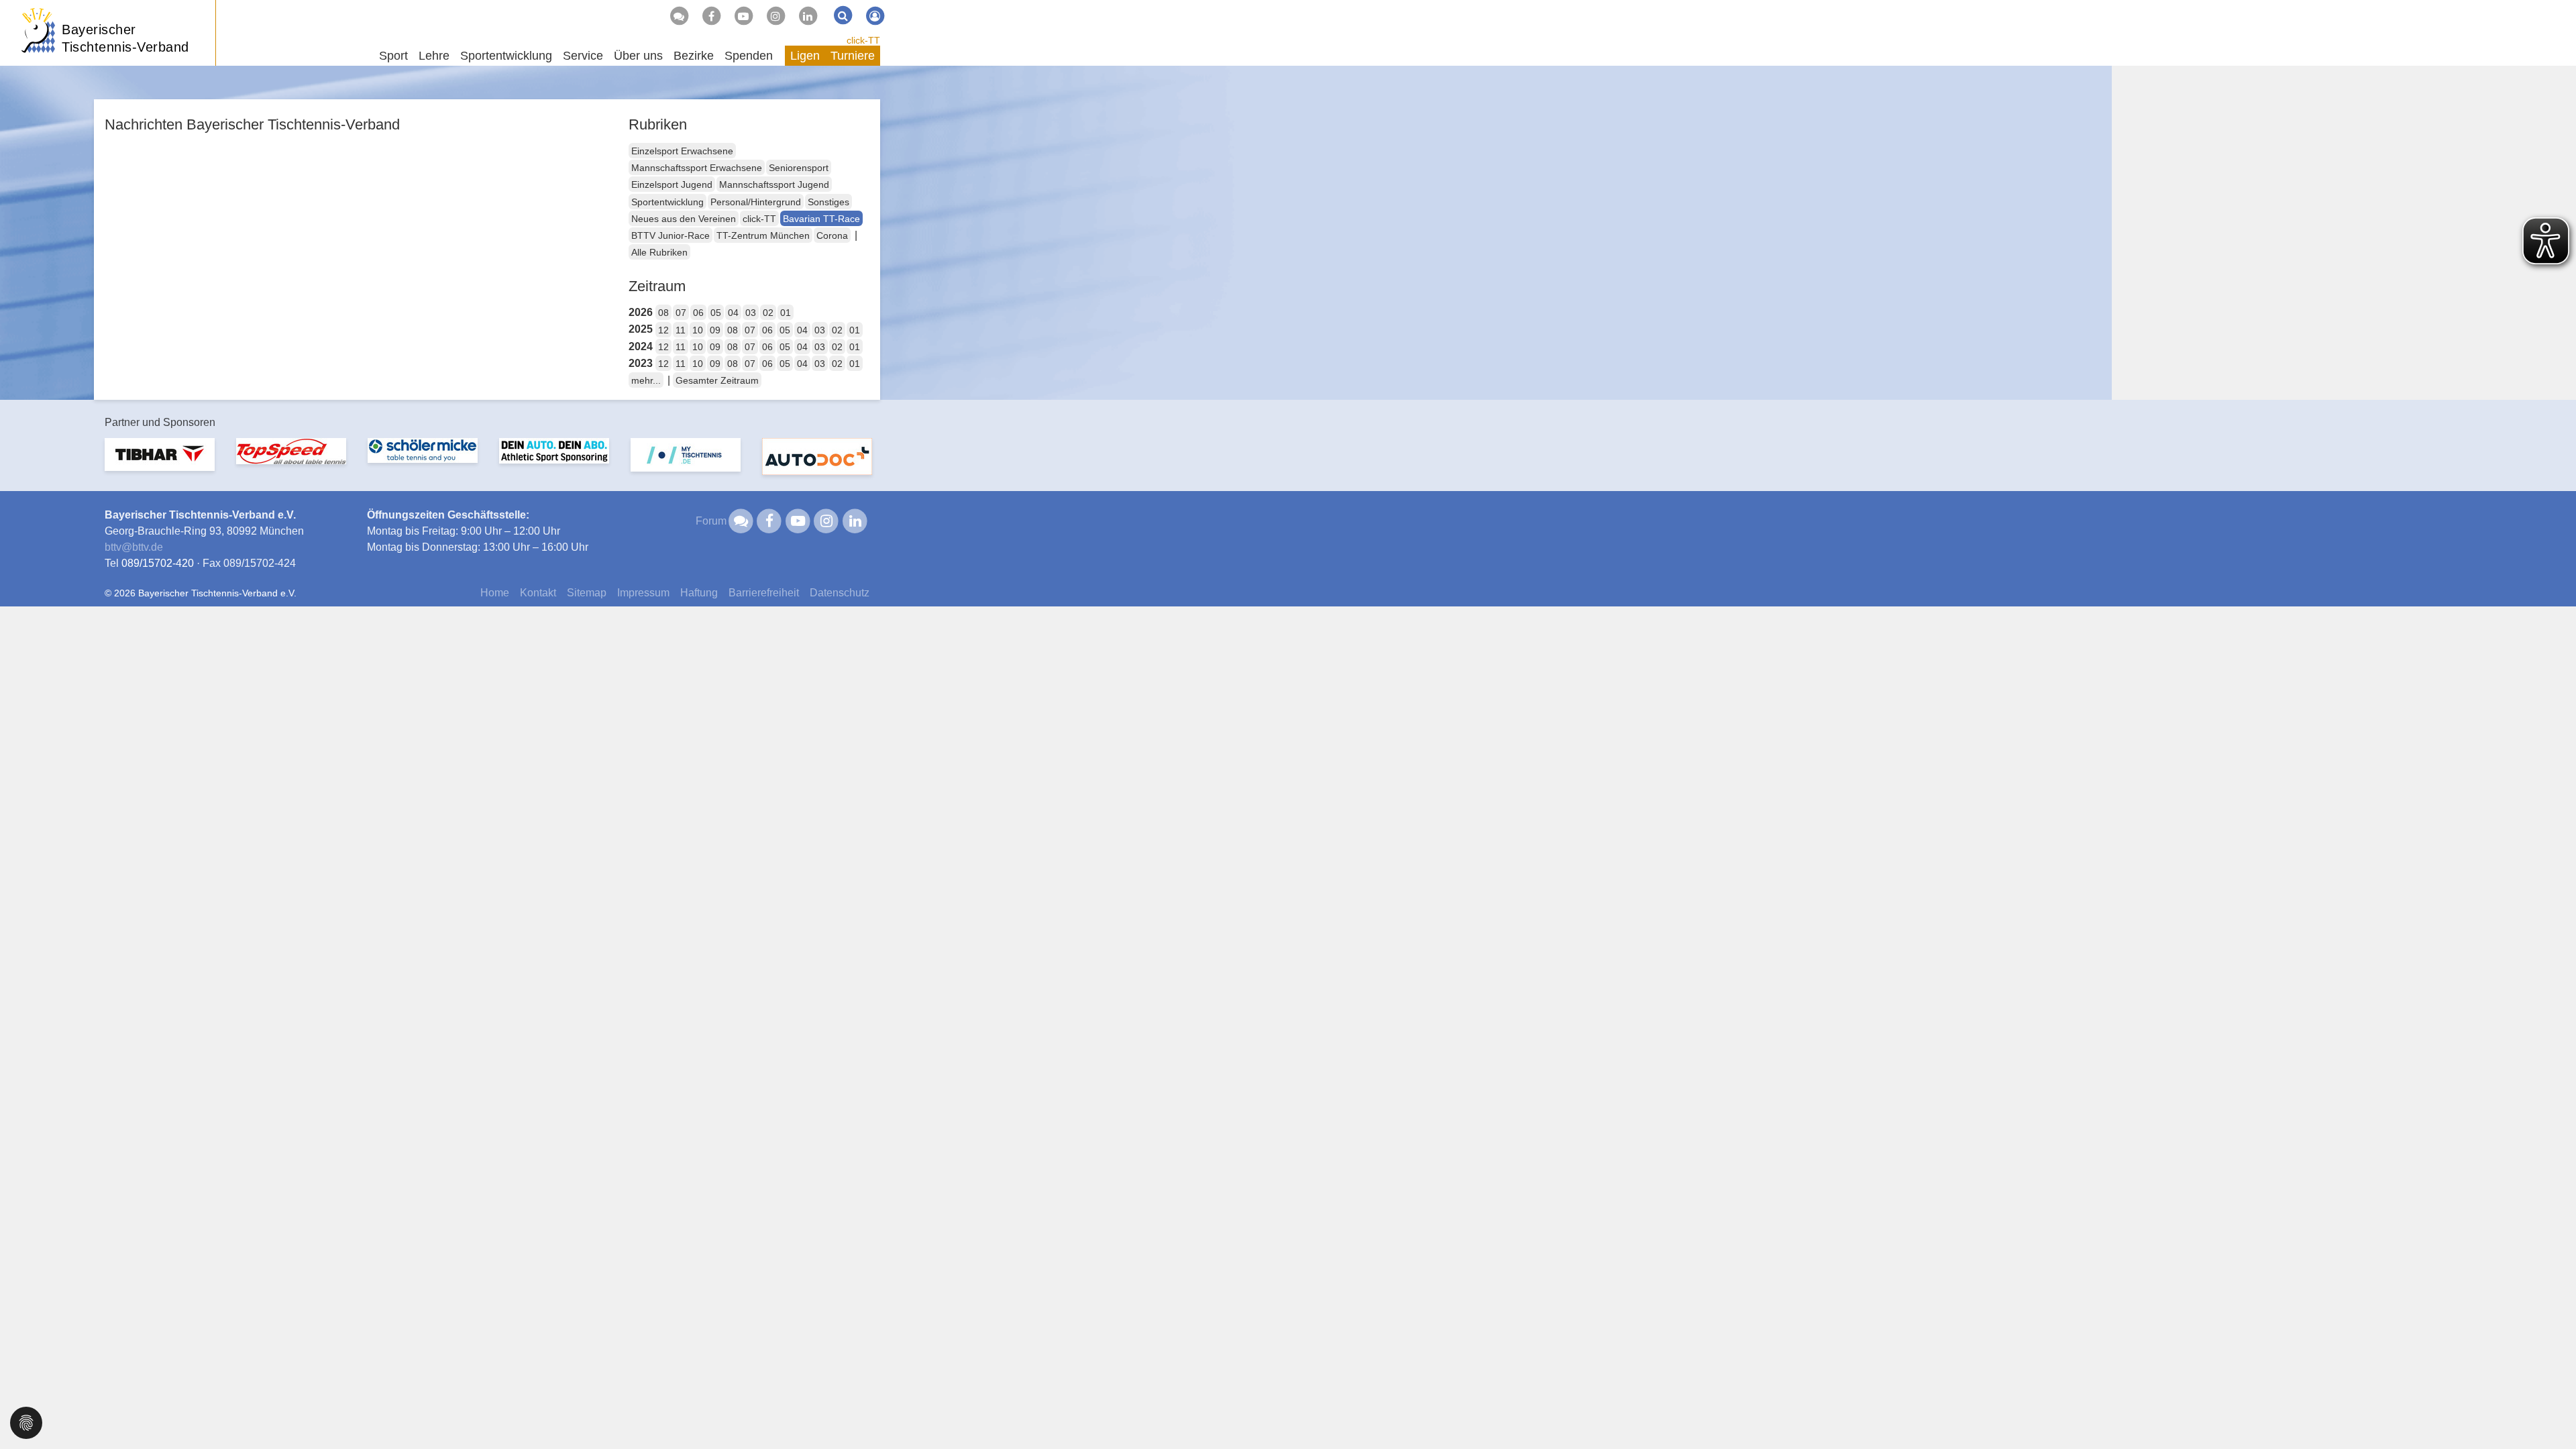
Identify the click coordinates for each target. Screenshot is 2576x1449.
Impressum (643, 593)
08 (663, 313)
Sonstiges (828, 202)
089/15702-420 (158, 563)
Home (495, 593)
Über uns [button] (638, 56)
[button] (26, 1422)
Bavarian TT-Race (821, 219)
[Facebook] (711, 16)
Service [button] (583, 56)
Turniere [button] (853, 56)
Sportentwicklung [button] (506, 56)
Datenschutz (840, 593)
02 (768, 313)
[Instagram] (775, 16)
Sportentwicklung (667, 202)
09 (715, 330)
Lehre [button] (434, 56)
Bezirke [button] (694, 56)
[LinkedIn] (808, 16)
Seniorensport (799, 168)
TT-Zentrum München (763, 235)
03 (751, 313)
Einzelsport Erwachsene (682, 151)
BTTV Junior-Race (670, 235)
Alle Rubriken (659, 252)
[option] (160, 463)
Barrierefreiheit (764, 593)
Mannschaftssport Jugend (774, 184)
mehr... (646, 380)
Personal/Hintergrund (756, 202)
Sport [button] (393, 56)
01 (786, 313)
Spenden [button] (749, 56)
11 (681, 330)
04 (733, 313)
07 (681, 313)
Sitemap (587, 593)
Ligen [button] (805, 56)
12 (663, 330)
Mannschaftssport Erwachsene (697, 168)
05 (716, 313)
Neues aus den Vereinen (684, 219)
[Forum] (679, 16)
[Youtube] (743, 16)
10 (698, 330)
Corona (832, 235)
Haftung (699, 593)
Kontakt (538, 593)
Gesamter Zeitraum (717, 380)
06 (698, 313)
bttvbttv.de (134, 547)
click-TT (863, 40)
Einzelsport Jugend (672, 184)
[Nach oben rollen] (2549, 1411)
